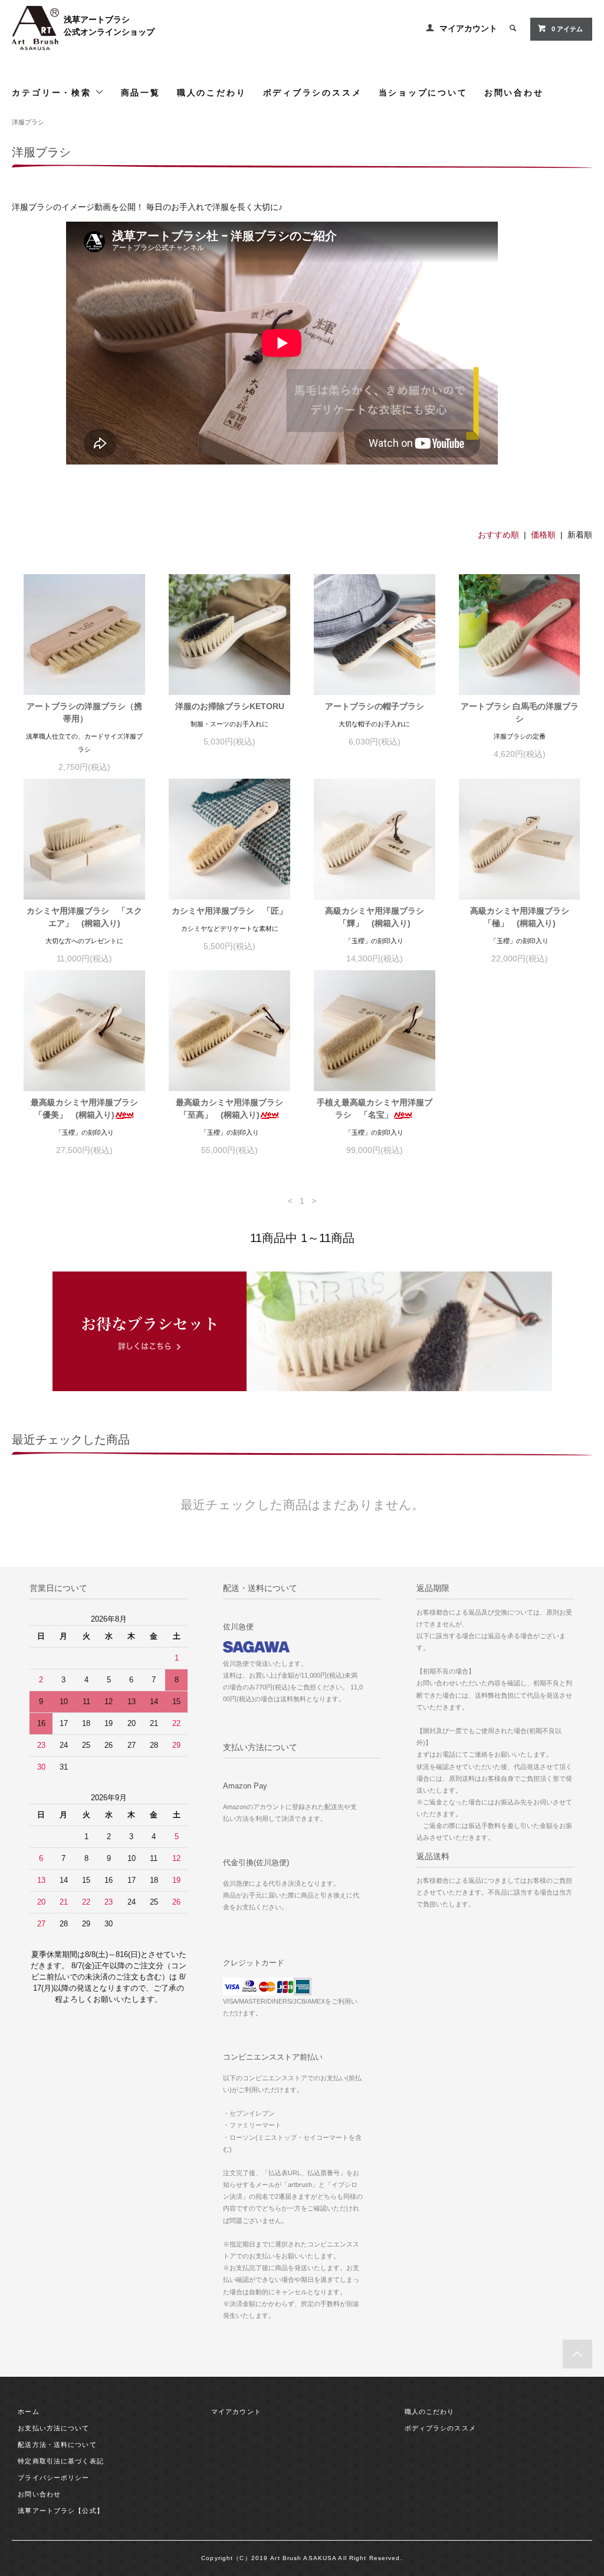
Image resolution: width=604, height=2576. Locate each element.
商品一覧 (141, 92)
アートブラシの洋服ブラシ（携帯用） (84, 712)
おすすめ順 (498, 535)
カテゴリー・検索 (53, 92)
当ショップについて (423, 92)
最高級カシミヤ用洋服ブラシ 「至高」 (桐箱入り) (233, 1109)
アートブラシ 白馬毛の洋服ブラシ (520, 712)
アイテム (567, 29)
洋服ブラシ (28, 122)
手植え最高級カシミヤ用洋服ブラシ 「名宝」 (375, 1109)
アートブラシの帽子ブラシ (375, 706)
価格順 (543, 535)
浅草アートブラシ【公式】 (60, 2511)
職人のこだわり (212, 92)
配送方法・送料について (57, 2445)
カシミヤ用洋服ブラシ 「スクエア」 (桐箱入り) (84, 917)
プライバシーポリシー (53, 2478)
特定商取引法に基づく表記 (60, 2461)
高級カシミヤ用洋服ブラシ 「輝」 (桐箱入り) (379, 917)
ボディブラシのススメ (313, 92)
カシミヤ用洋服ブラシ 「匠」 (229, 911)
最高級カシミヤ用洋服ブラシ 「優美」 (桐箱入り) (88, 1109)
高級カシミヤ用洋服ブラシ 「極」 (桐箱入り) (524, 917)
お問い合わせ (514, 92)
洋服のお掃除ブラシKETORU (230, 706)
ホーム (28, 2412)
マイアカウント (468, 28)
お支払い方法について (53, 2428)
